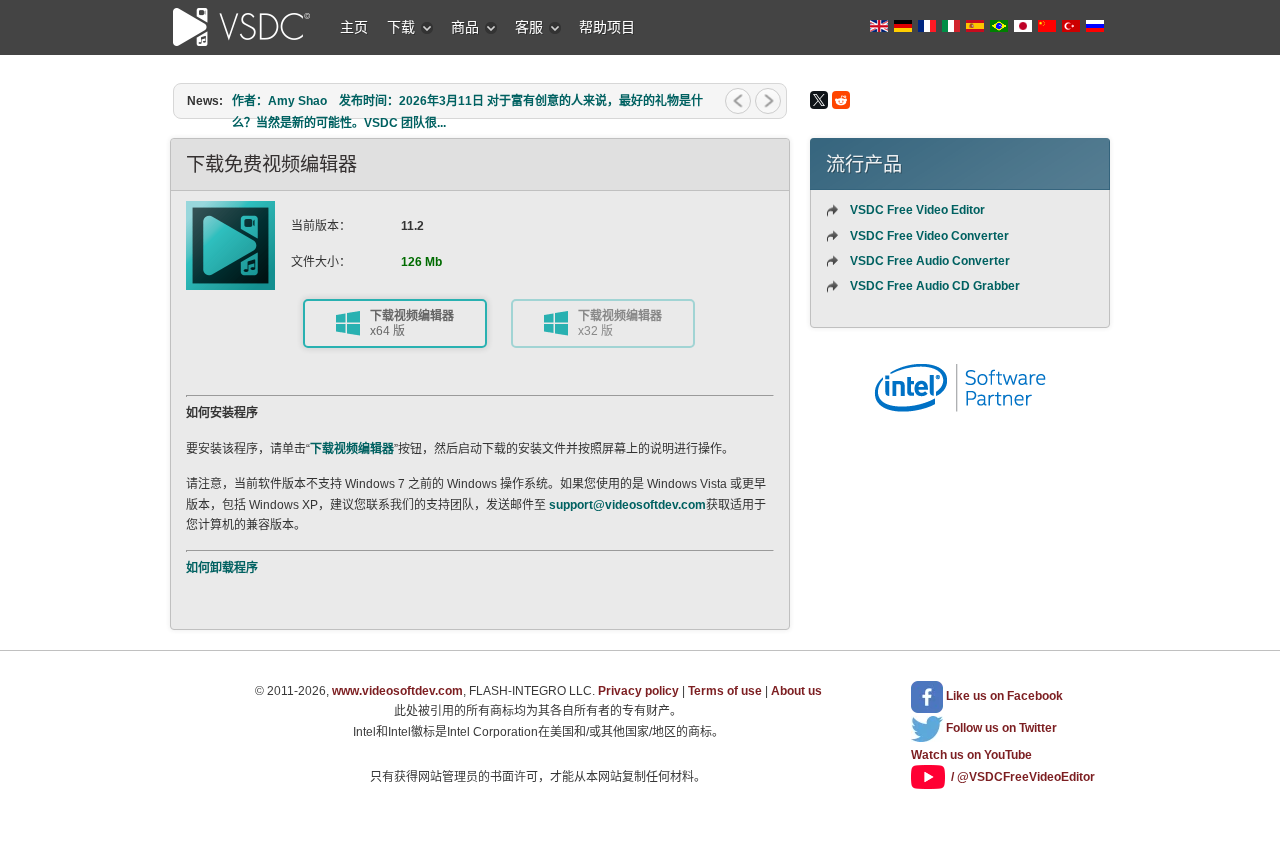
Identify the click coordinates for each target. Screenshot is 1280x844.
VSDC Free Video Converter (929, 236)
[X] (819, 100)
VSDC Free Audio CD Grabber (935, 286)
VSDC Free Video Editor (917, 210)
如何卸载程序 (222, 568)
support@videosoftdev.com (627, 505)
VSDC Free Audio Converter (930, 261)
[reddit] (841, 100)
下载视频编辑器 (352, 449)
